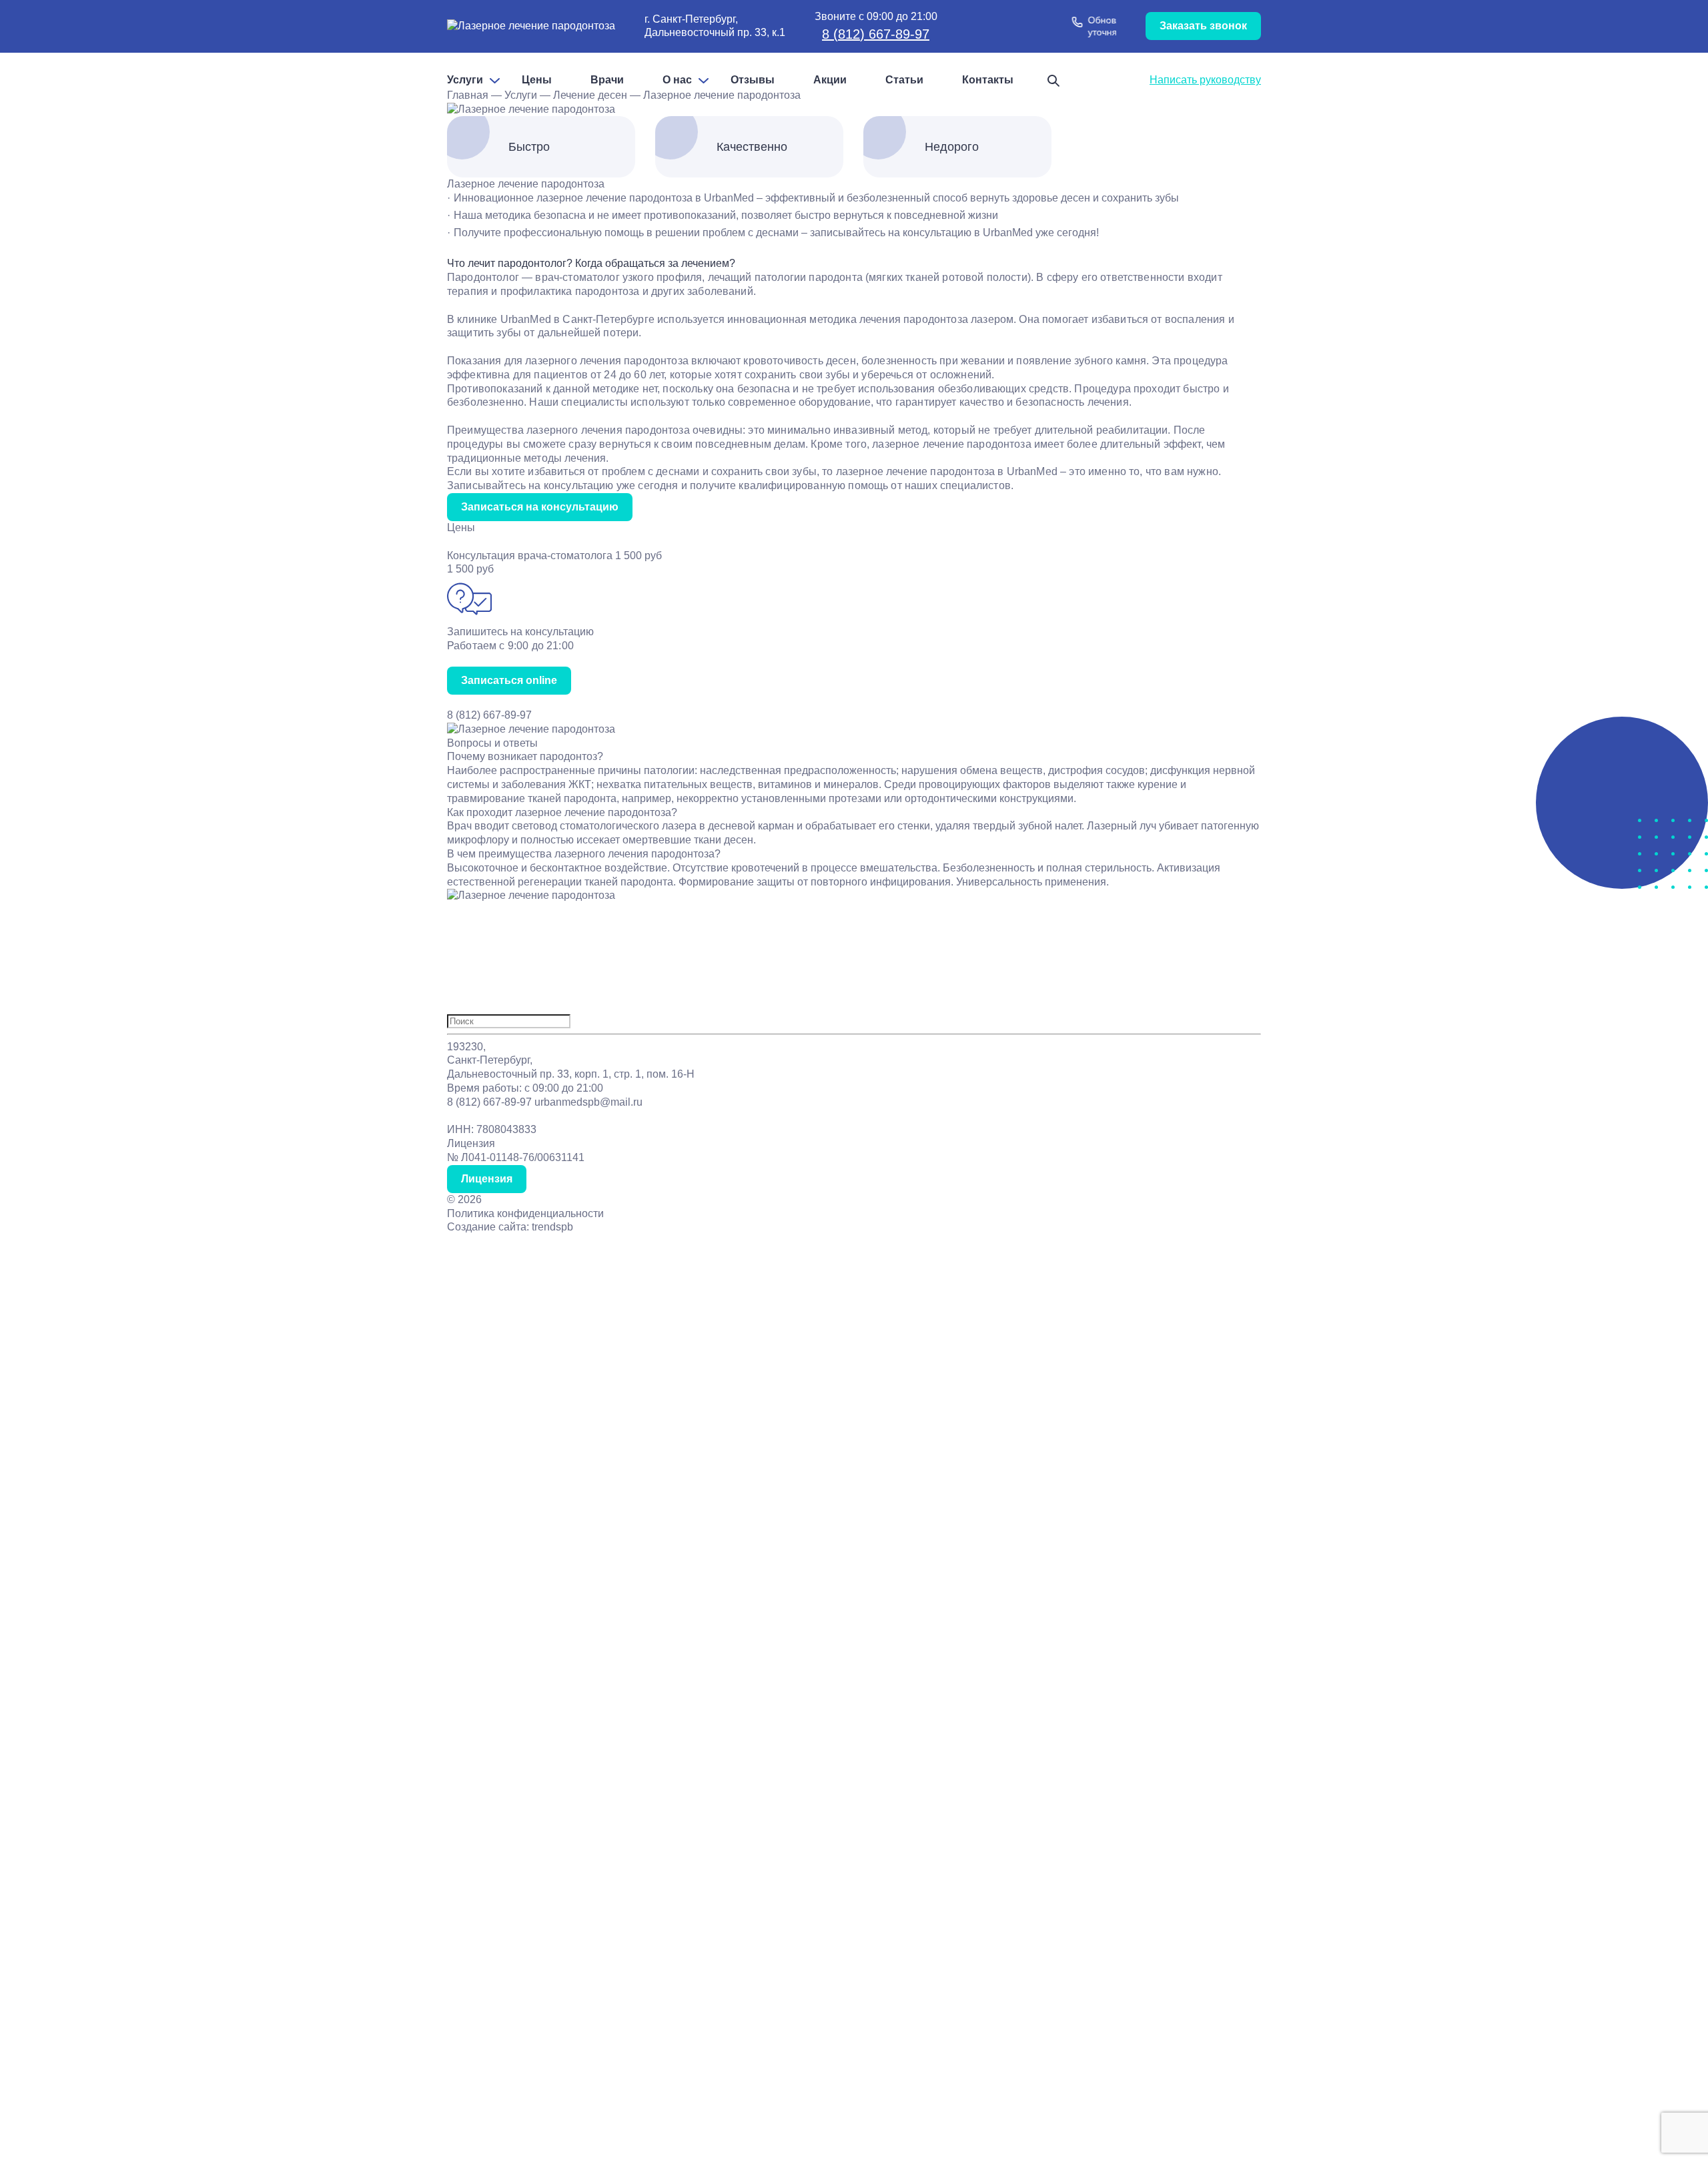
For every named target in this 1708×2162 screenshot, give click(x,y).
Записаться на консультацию (540, 507)
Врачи (607, 80)
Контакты (988, 80)
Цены (537, 80)
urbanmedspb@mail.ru (588, 1102)
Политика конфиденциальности (525, 1213)
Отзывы (753, 80)
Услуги (465, 80)
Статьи (904, 80)
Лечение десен (590, 95)
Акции (830, 80)
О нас (677, 80)
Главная (468, 95)
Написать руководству (1205, 80)
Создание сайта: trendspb (510, 1227)
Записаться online (509, 680)
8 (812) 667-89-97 (876, 34)
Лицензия (487, 1179)
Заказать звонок (1203, 26)
